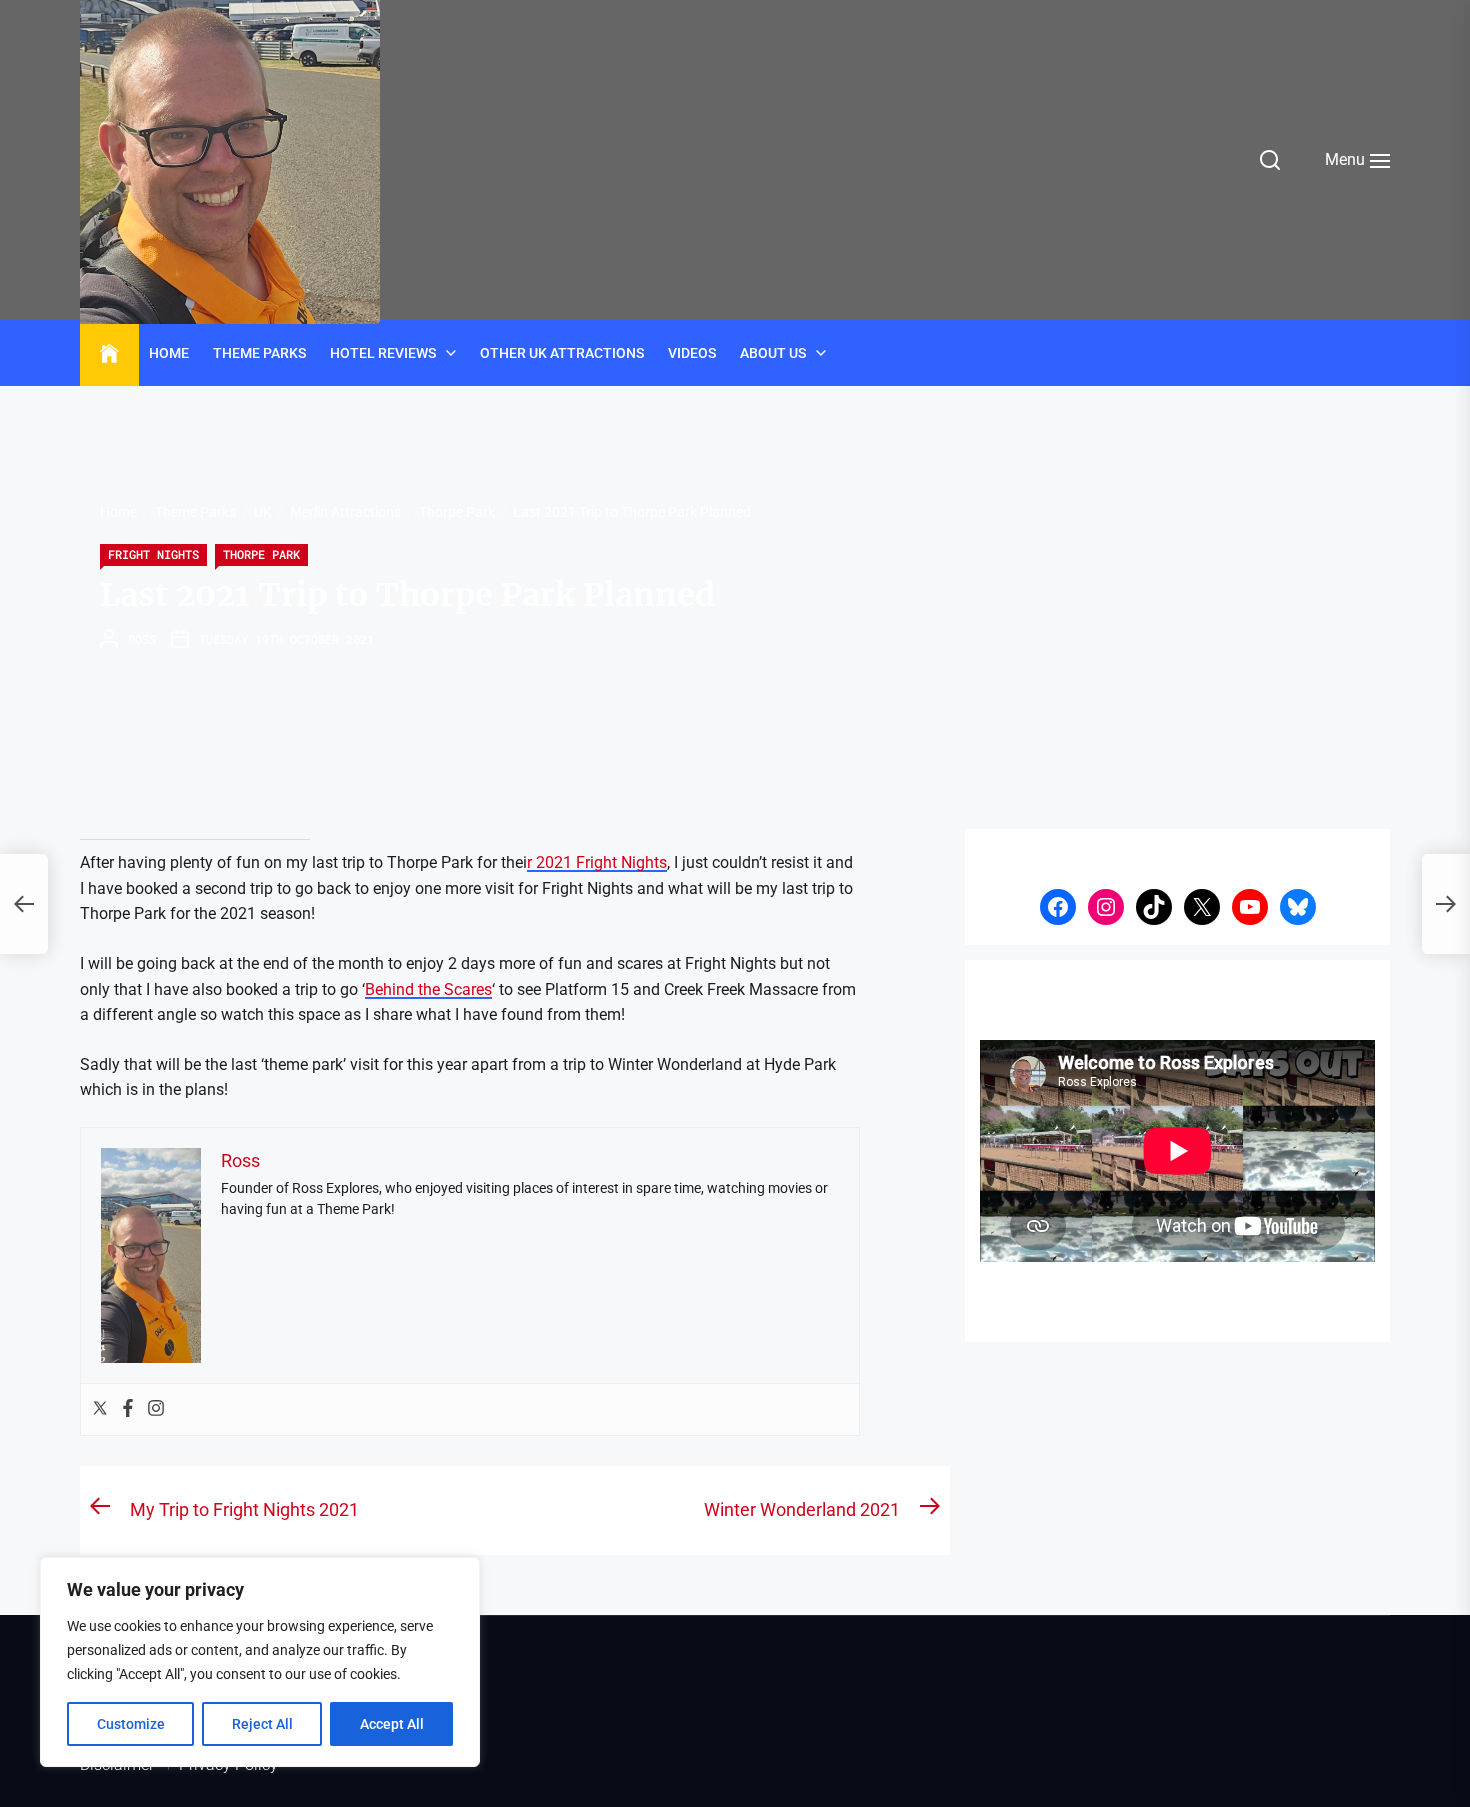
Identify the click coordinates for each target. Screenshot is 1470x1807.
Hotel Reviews (383, 353)
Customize (131, 1724)
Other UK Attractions (562, 353)
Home (169, 353)
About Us (773, 353)
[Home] (109, 354)
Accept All (392, 1724)
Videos (692, 353)
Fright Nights (153, 554)
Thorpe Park (261, 554)
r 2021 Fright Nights (597, 862)
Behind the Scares (428, 989)
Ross (142, 639)
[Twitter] (100, 1409)
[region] (260, 1662)
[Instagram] (156, 1409)
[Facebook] (128, 1409)
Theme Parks (259, 353)
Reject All (262, 1724)
